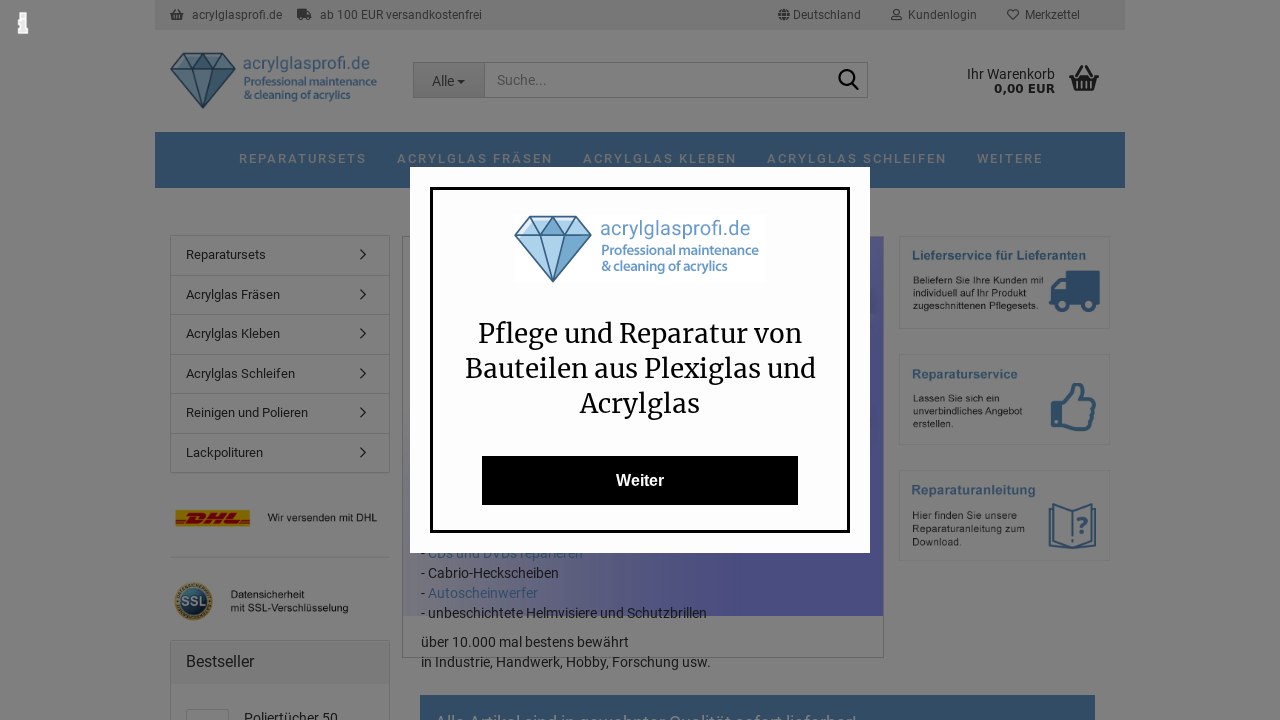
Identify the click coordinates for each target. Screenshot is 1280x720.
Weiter (640, 480)
